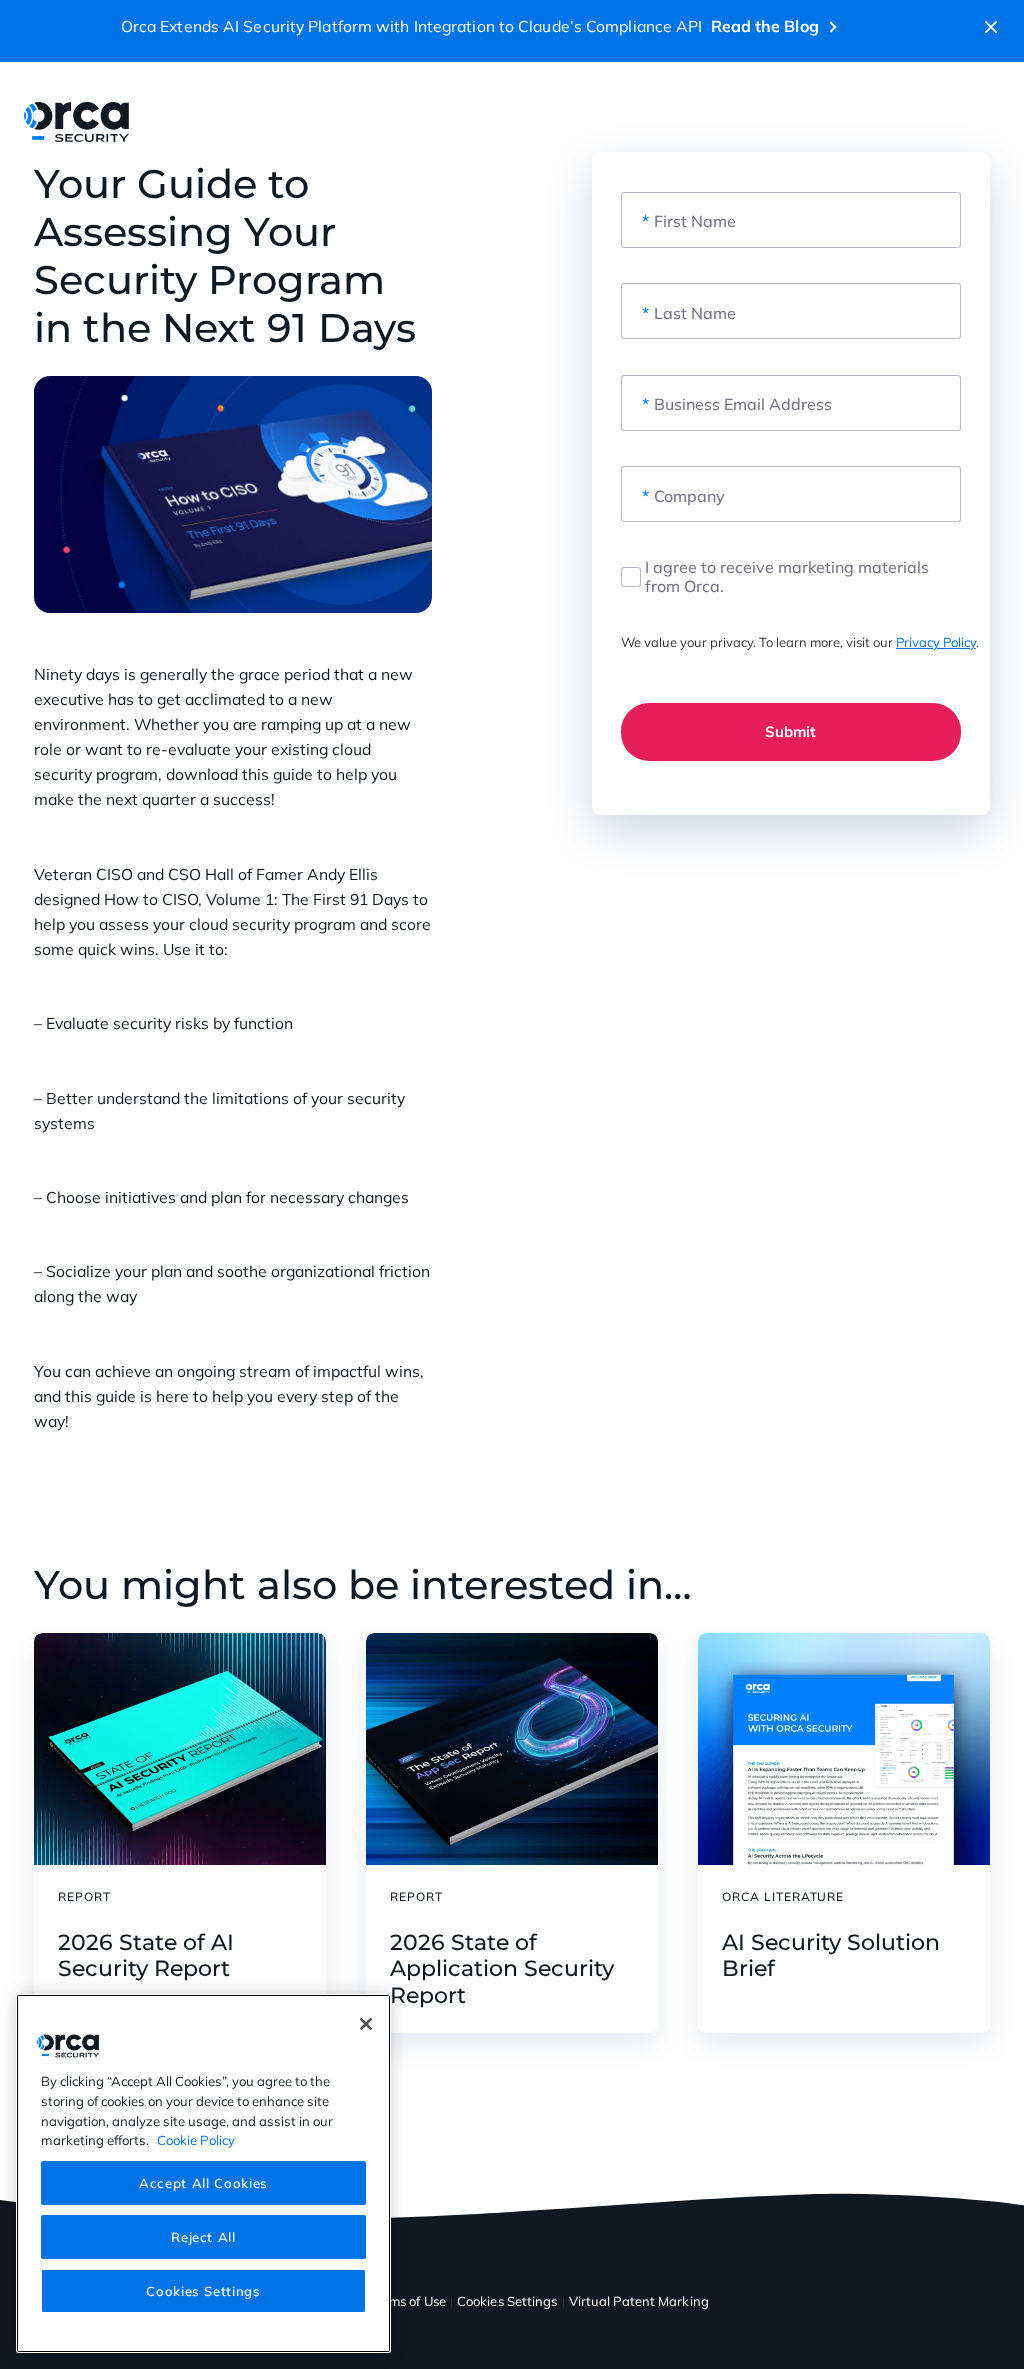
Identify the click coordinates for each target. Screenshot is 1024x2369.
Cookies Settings (203, 2291)
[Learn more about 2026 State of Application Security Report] (512, 1749)
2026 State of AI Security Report (146, 1956)
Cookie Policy (196, 2140)
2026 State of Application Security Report (502, 1969)
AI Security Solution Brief (831, 1956)
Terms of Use (408, 2301)
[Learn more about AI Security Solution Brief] (844, 1749)
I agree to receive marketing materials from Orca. (787, 577)
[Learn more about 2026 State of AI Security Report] (180, 1749)
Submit (790, 731)
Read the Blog (765, 26)
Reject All (203, 2237)
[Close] (366, 2024)
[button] (991, 27)
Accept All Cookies (203, 2183)
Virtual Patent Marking (639, 2301)
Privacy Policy (936, 642)
